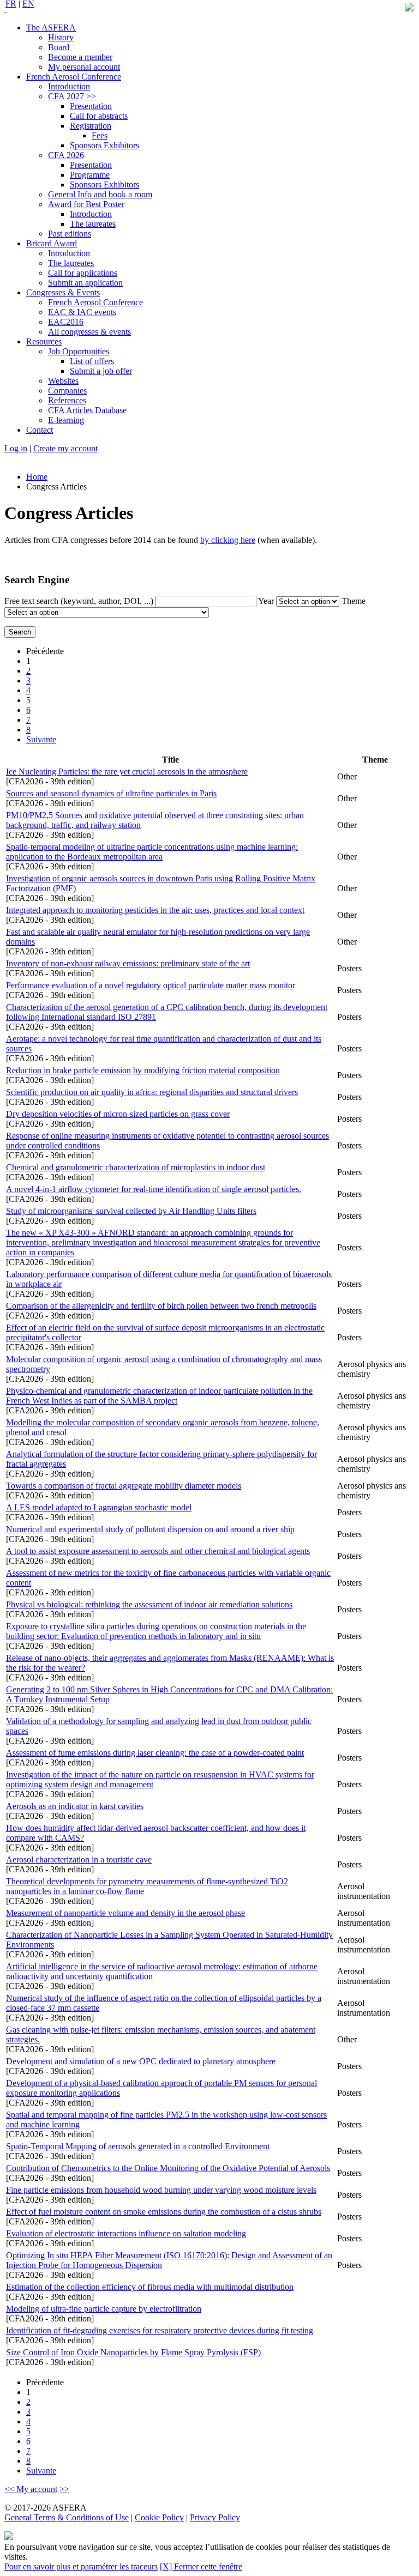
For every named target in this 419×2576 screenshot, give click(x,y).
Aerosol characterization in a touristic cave (79, 1860)
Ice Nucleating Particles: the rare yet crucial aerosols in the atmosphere (127, 772)
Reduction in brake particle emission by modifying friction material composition (143, 1070)
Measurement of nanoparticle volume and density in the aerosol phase (125, 1913)
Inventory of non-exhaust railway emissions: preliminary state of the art (128, 963)
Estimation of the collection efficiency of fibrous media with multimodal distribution (150, 2287)
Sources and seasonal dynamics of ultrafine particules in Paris (111, 793)
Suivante (41, 739)
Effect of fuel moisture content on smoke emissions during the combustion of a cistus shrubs (164, 2212)
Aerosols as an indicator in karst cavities (75, 1806)
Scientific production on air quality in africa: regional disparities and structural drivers (152, 1092)
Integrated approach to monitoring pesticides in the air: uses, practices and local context (155, 910)
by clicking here (228, 540)
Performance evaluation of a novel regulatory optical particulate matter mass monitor (151, 985)
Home (37, 477)
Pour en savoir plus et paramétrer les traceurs (81, 2566)
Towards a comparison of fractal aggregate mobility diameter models (124, 1486)
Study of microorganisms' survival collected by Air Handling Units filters (131, 1211)
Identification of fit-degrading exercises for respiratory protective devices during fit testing (160, 2330)
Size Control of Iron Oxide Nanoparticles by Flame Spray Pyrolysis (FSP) (133, 2352)
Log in (16, 448)
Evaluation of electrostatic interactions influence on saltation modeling (126, 2233)
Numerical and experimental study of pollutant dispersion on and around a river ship (150, 1529)
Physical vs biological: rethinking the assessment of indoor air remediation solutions (149, 1604)
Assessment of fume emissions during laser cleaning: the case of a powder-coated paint (155, 1753)
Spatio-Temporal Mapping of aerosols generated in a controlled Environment (138, 2146)
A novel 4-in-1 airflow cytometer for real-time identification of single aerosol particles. (154, 1189)
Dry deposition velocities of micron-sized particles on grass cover (118, 1114)
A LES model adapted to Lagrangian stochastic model (99, 1507)
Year (267, 601)
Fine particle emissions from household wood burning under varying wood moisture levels (161, 2190)
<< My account (31, 2489)
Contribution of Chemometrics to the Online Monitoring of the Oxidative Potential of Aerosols (168, 2168)
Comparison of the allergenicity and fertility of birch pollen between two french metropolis (161, 1306)
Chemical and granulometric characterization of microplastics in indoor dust (136, 1167)
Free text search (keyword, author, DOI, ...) (80, 601)
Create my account (65, 448)
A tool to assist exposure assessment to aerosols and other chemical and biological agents (158, 1551)
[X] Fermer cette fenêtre (201, 2566)
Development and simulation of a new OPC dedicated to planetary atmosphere (141, 2061)
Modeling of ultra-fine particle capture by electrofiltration (104, 2309)
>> (64, 2489)
